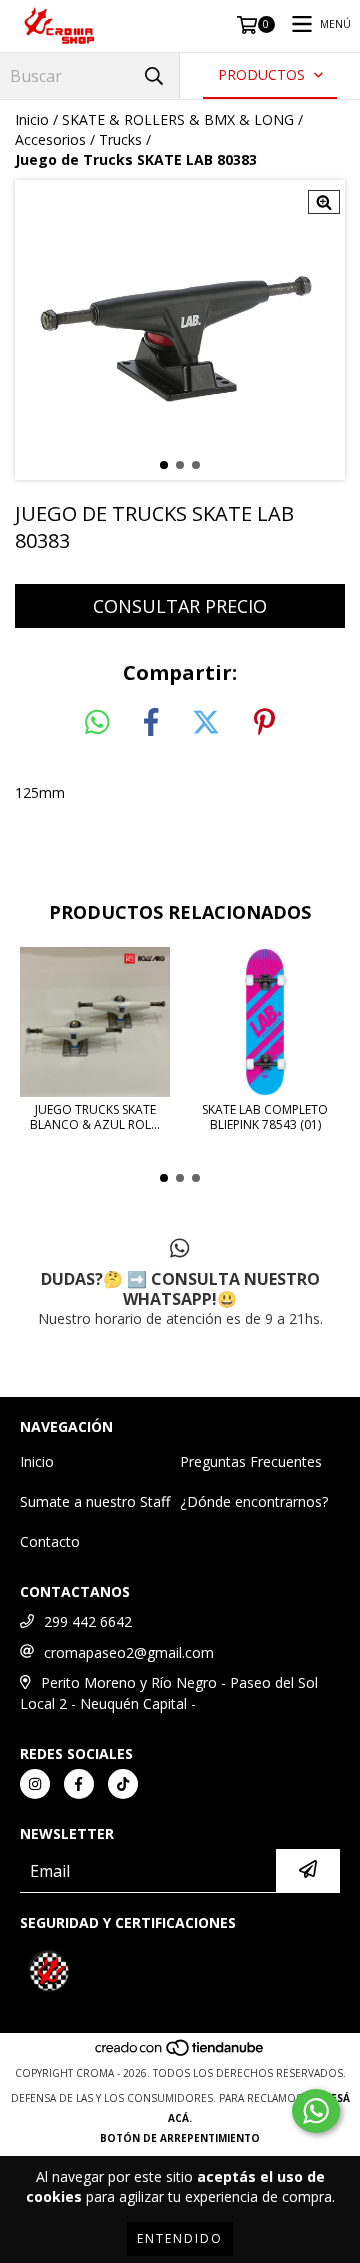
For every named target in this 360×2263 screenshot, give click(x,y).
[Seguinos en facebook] (79, 1784)
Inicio (32, 119)
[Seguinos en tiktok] (123, 1784)
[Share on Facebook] (151, 723)
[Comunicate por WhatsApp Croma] (316, 2111)
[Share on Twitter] (206, 723)
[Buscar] (154, 75)
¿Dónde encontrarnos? (254, 1501)
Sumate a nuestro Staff (95, 1501)
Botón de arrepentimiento (180, 2138)
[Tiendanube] (180, 2053)
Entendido (180, 2238)
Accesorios (50, 139)
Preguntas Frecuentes (251, 1461)
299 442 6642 (88, 1621)
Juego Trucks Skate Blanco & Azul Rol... (95, 1117)
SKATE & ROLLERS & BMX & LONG (178, 119)
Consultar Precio (180, 606)
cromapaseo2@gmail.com (129, 1652)
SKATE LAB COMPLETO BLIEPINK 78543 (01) (265, 1117)
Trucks (120, 139)
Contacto (50, 1541)
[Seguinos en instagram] (35, 1784)
